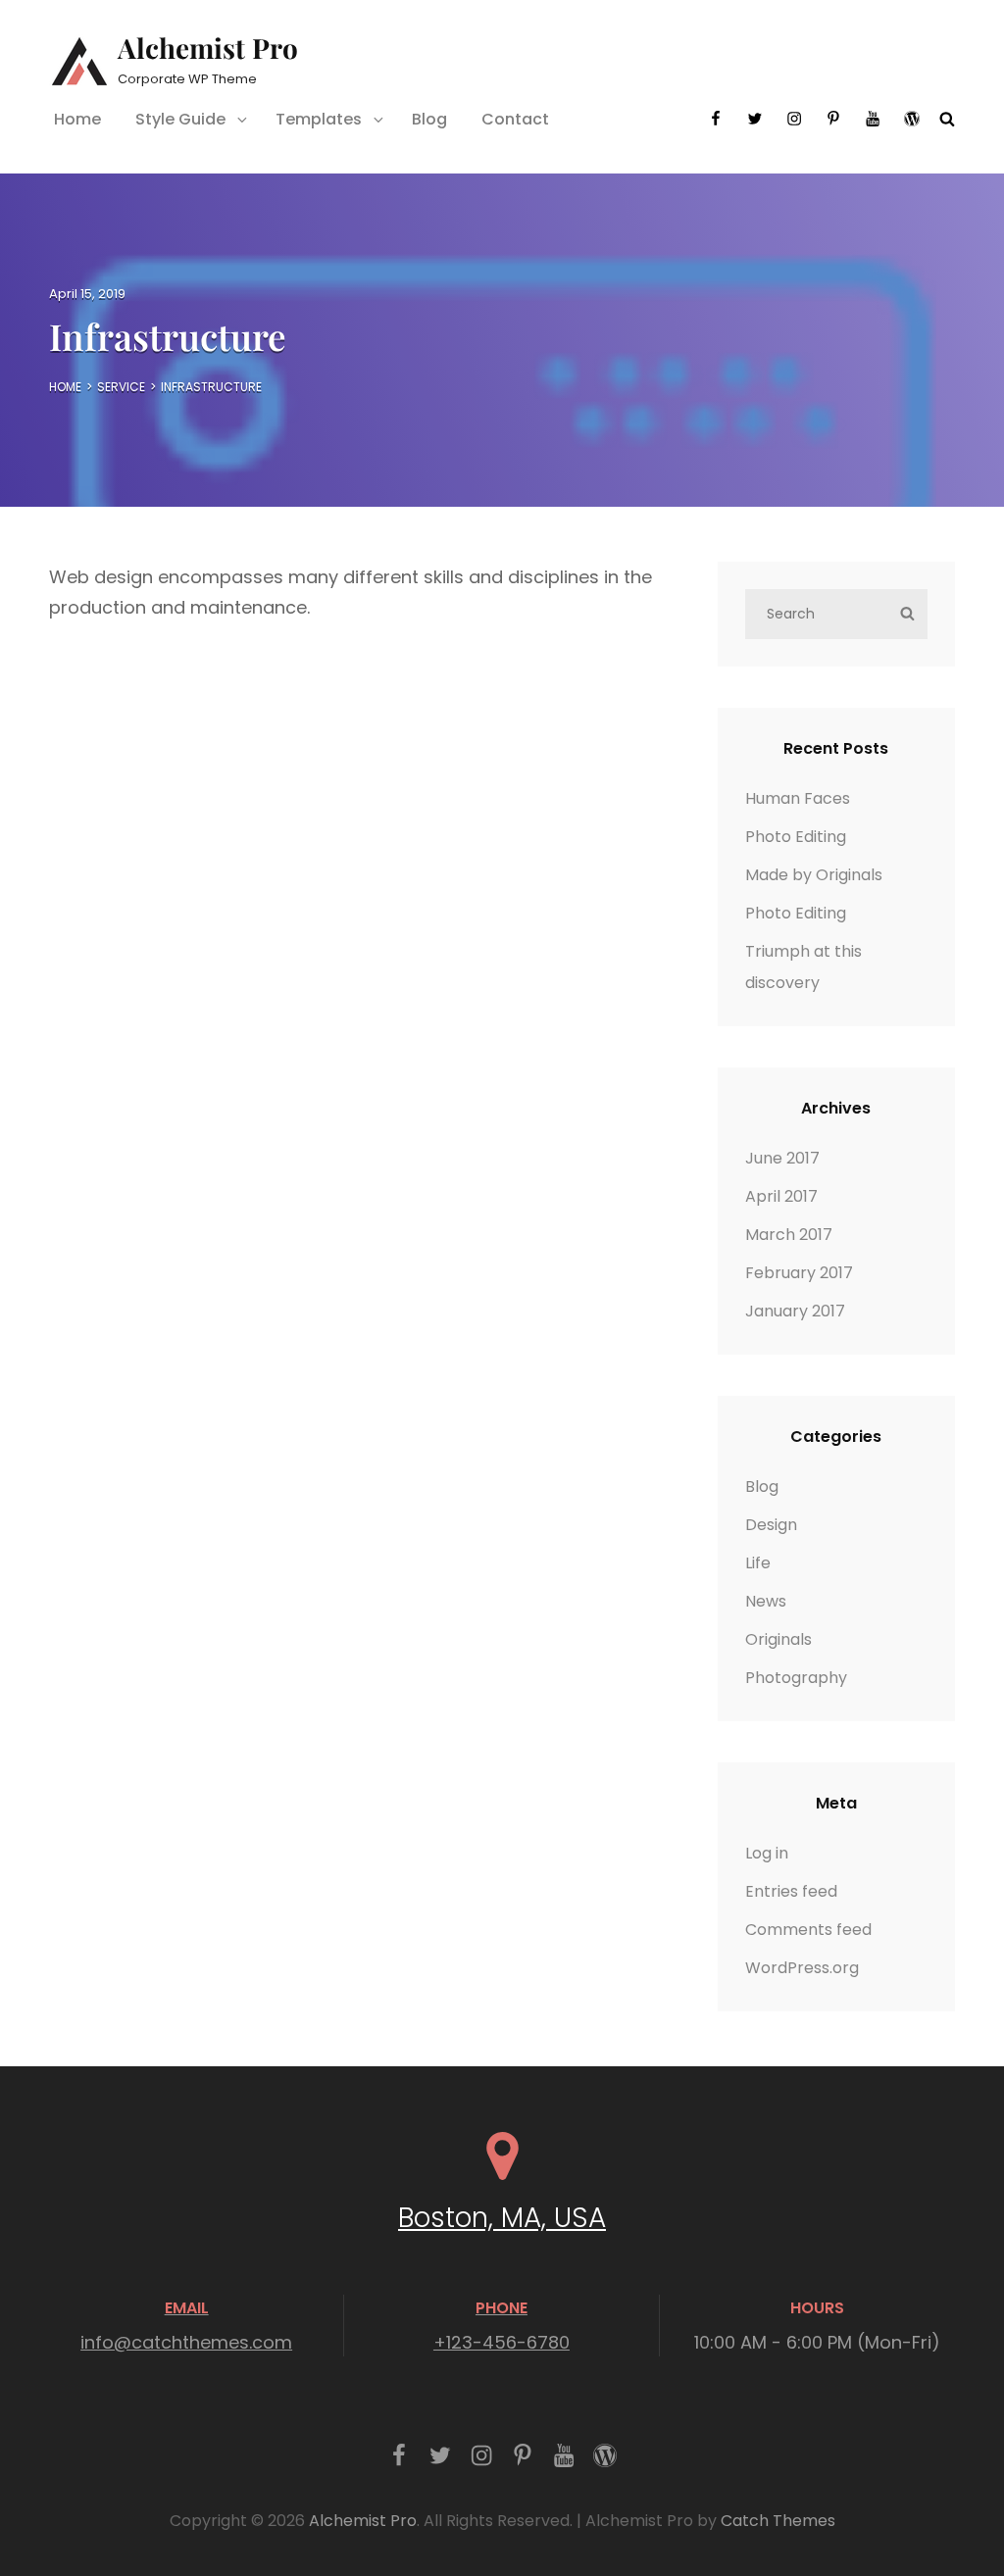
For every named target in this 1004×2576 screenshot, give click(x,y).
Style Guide (180, 119)
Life (758, 1563)
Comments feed (808, 1930)
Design (771, 1525)
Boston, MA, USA (502, 2218)
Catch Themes (778, 2521)
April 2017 (781, 1196)
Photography (796, 1678)
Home (77, 119)
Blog (429, 119)
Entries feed (791, 1891)
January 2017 (795, 1311)
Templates (319, 119)
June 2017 (782, 1158)
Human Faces (798, 798)
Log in (767, 1853)
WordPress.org (802, 1968)
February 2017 (799, 1273)
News (766, 1601)
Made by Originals (814, 875)
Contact (515, 119)
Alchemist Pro (208, 48)
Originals (778, 1639)
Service (121, 387)
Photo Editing (796, 837)
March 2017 (789, 1235)
